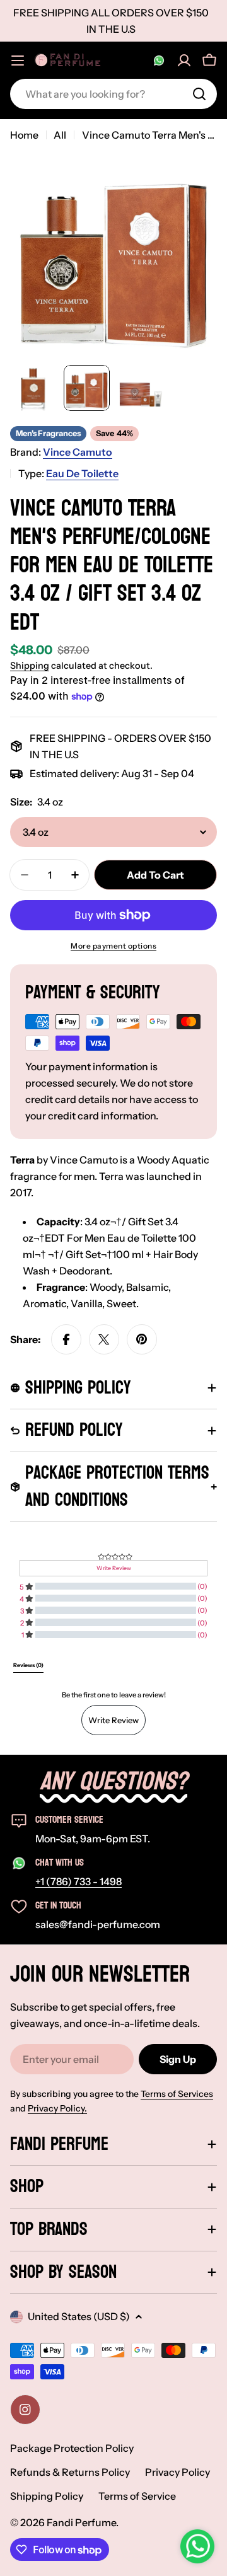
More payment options (113, 946)
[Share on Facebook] (66, 1339)
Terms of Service (137, 2496)
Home (24, 135)
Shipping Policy (47, 2496)
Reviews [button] (28, 1665)
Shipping (30, 666)
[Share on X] (104, 1339)
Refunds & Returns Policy (70, 2472)
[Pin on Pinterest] (142, 1339)
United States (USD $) (79, 2316)
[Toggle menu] (18, 61)
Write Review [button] (114, 1568)
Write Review (113, 1720)
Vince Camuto (78, 452)
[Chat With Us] (159, 61)
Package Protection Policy (72, 2448)
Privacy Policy (178, 2472)
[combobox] (113, 94)
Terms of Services (177, 2094)
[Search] (199, 94)
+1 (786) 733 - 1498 (79, 1881)
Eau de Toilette (82, 473)
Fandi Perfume (81, 2522)
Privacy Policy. (57, 2108)
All (60, 135)
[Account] (184, 61)
